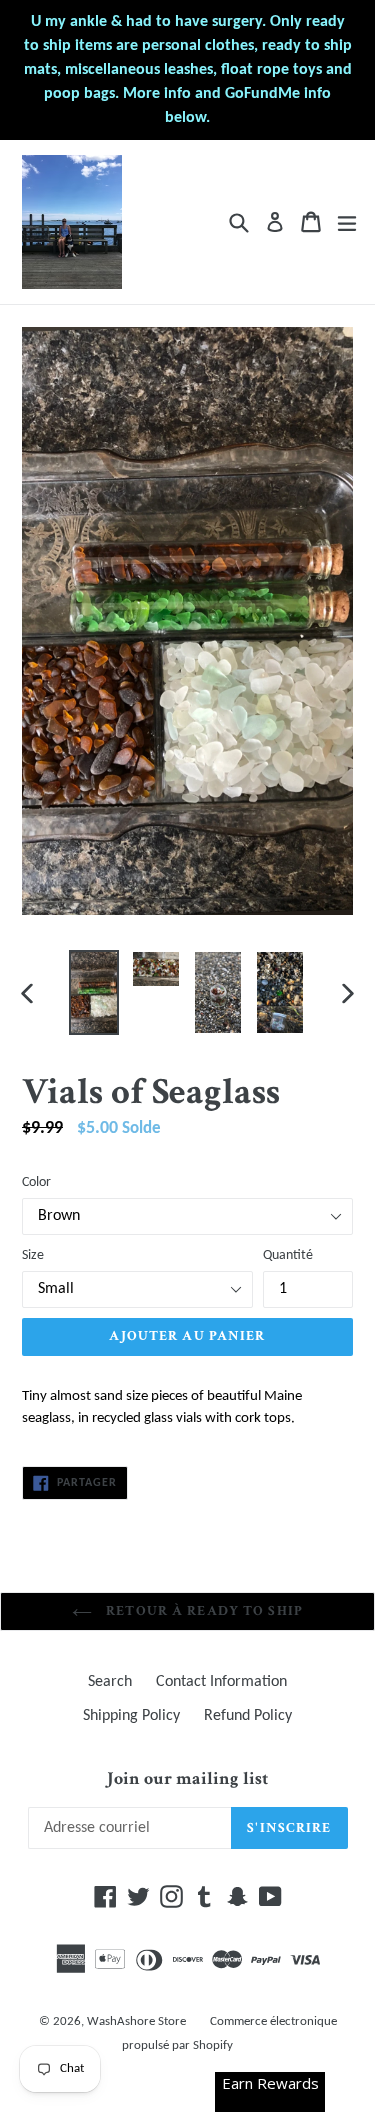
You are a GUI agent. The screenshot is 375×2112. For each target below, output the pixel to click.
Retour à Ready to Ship (202, 1611)
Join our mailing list (187, 1779)
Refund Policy (248, 1716)
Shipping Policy (131, 1716)
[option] (94, 993)
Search (110, 1682)
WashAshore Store (136, 2021)
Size (33, 1255)
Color (36, 1182)
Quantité (288, 1255)
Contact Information (221, 1682)
